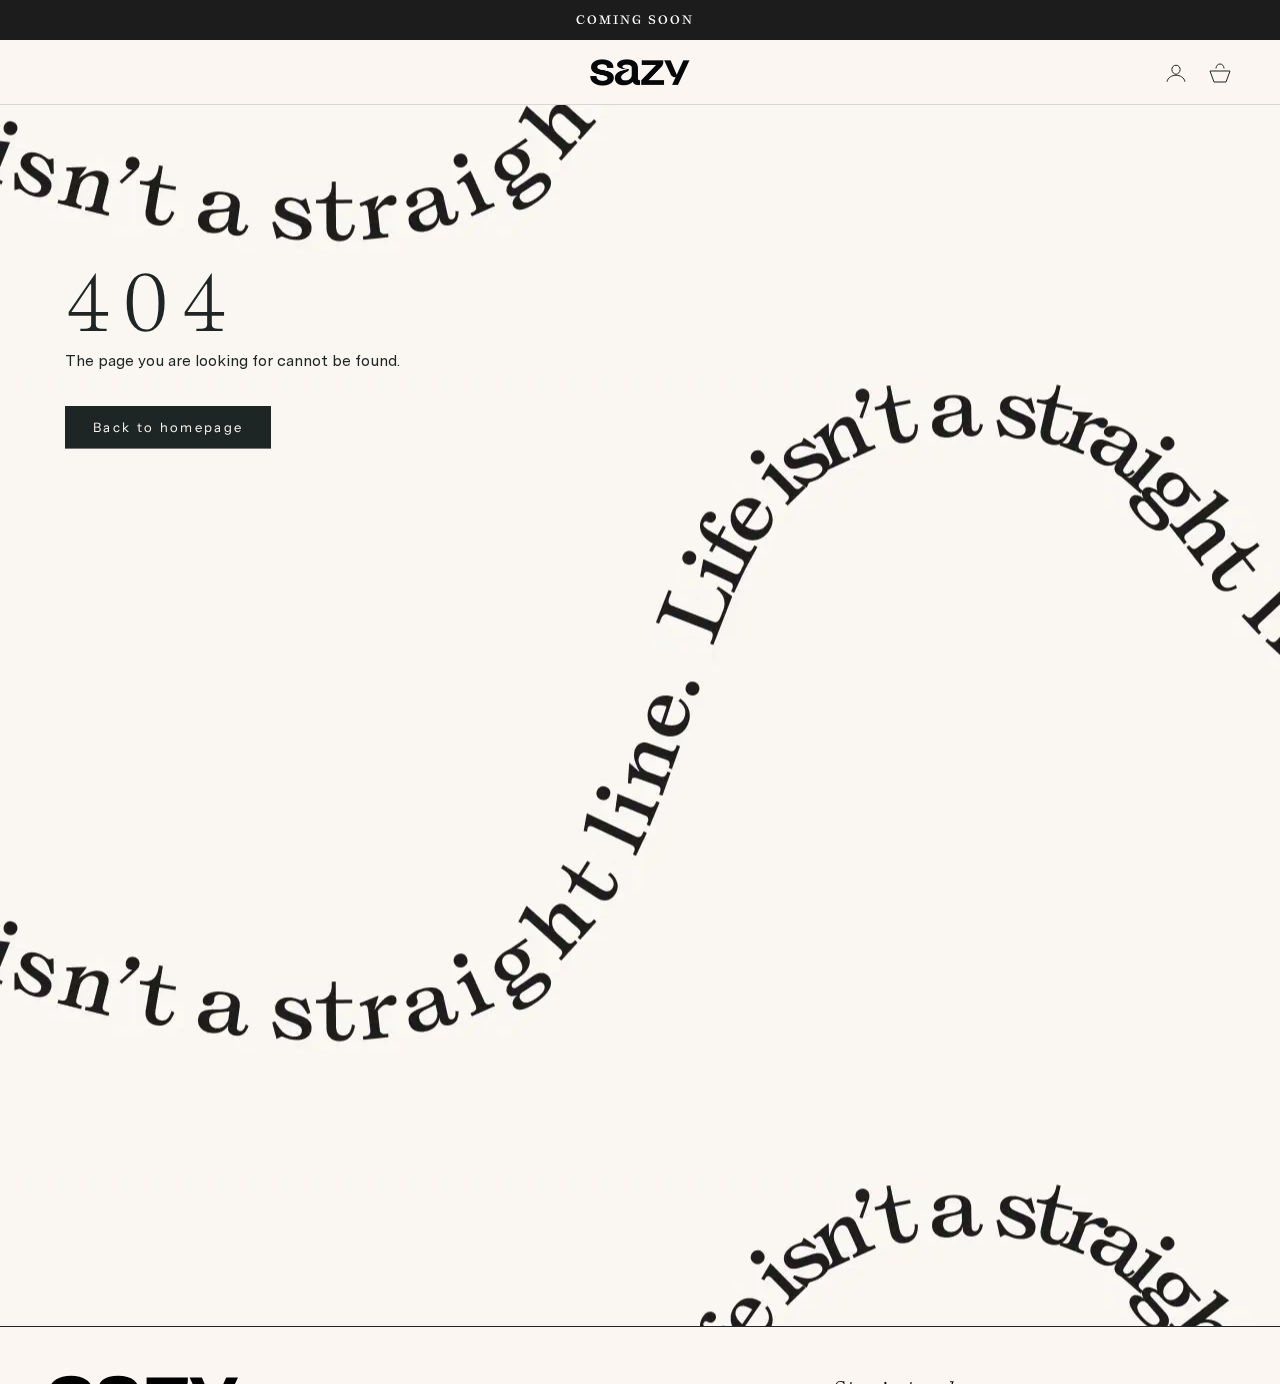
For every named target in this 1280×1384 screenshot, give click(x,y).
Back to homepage (168, 427)
